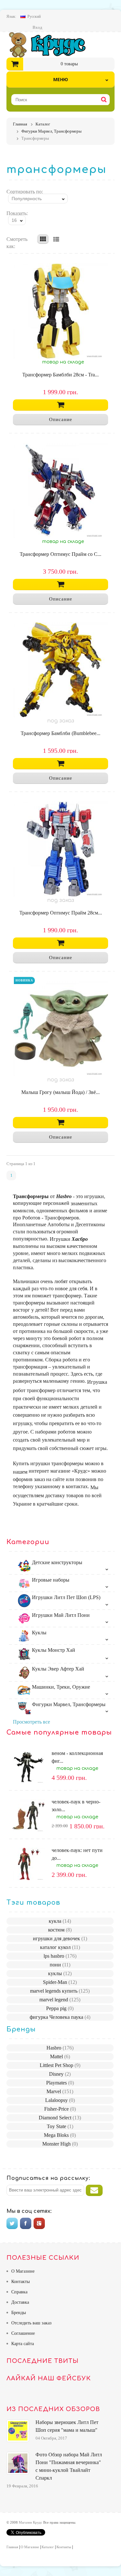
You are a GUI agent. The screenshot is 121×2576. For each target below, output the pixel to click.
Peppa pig (60, 2008)
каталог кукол (60, 1947)
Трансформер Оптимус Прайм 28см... (61, 913)
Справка (19, 2292)
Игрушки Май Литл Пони (60, 1615)
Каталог (48, 2547)
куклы (60, 1973)
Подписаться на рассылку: (48, 2178)
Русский (34, 16)
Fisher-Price (60, 2109)
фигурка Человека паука (60, 2017)
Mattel (60, 2056)
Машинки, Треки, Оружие (60, 1687)
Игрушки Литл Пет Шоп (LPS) (66, 1597)
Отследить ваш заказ (31, 2323)
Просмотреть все (31, 1722)
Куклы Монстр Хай (53, 1650)
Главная (12, 2547)
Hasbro (60, 2048)
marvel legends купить (60, 1991)
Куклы (39, 1633)
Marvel (60, 2091)
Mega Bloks (60, 2135)
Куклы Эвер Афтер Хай (57, 1669)
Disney (60, 2074)
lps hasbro (60, 1956)
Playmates (60, 2083)
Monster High (60, 2144)
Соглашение (23, 2333)
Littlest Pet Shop (60, 2065)
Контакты (20, 2282)
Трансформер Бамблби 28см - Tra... (60, 375)
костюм (60, 1930)
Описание (61, 419)
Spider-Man (60, 1982)
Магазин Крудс (53, 45)
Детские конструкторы (56, 1562)
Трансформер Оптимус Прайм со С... (60, 554)
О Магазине (23, 2271)
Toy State (60, 2126)
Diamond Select (60, 2118)
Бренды (19, 2313)
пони (60, 1965)
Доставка (20, 2302)
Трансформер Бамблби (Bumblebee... (60, 733)
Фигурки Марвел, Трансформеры (68, 1704)
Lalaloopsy (60, 2100)
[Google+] (39, 2223)
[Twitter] (12, 2223)
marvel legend (60, 2000)
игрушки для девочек (60, 1938)
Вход (37, 27)
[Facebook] (26, 2223)
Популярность (27, 199)
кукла (60, 1921)
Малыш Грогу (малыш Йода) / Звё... (60, 1092)
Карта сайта (23, 2344)
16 (14, 220)
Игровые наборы (50, 1580)
